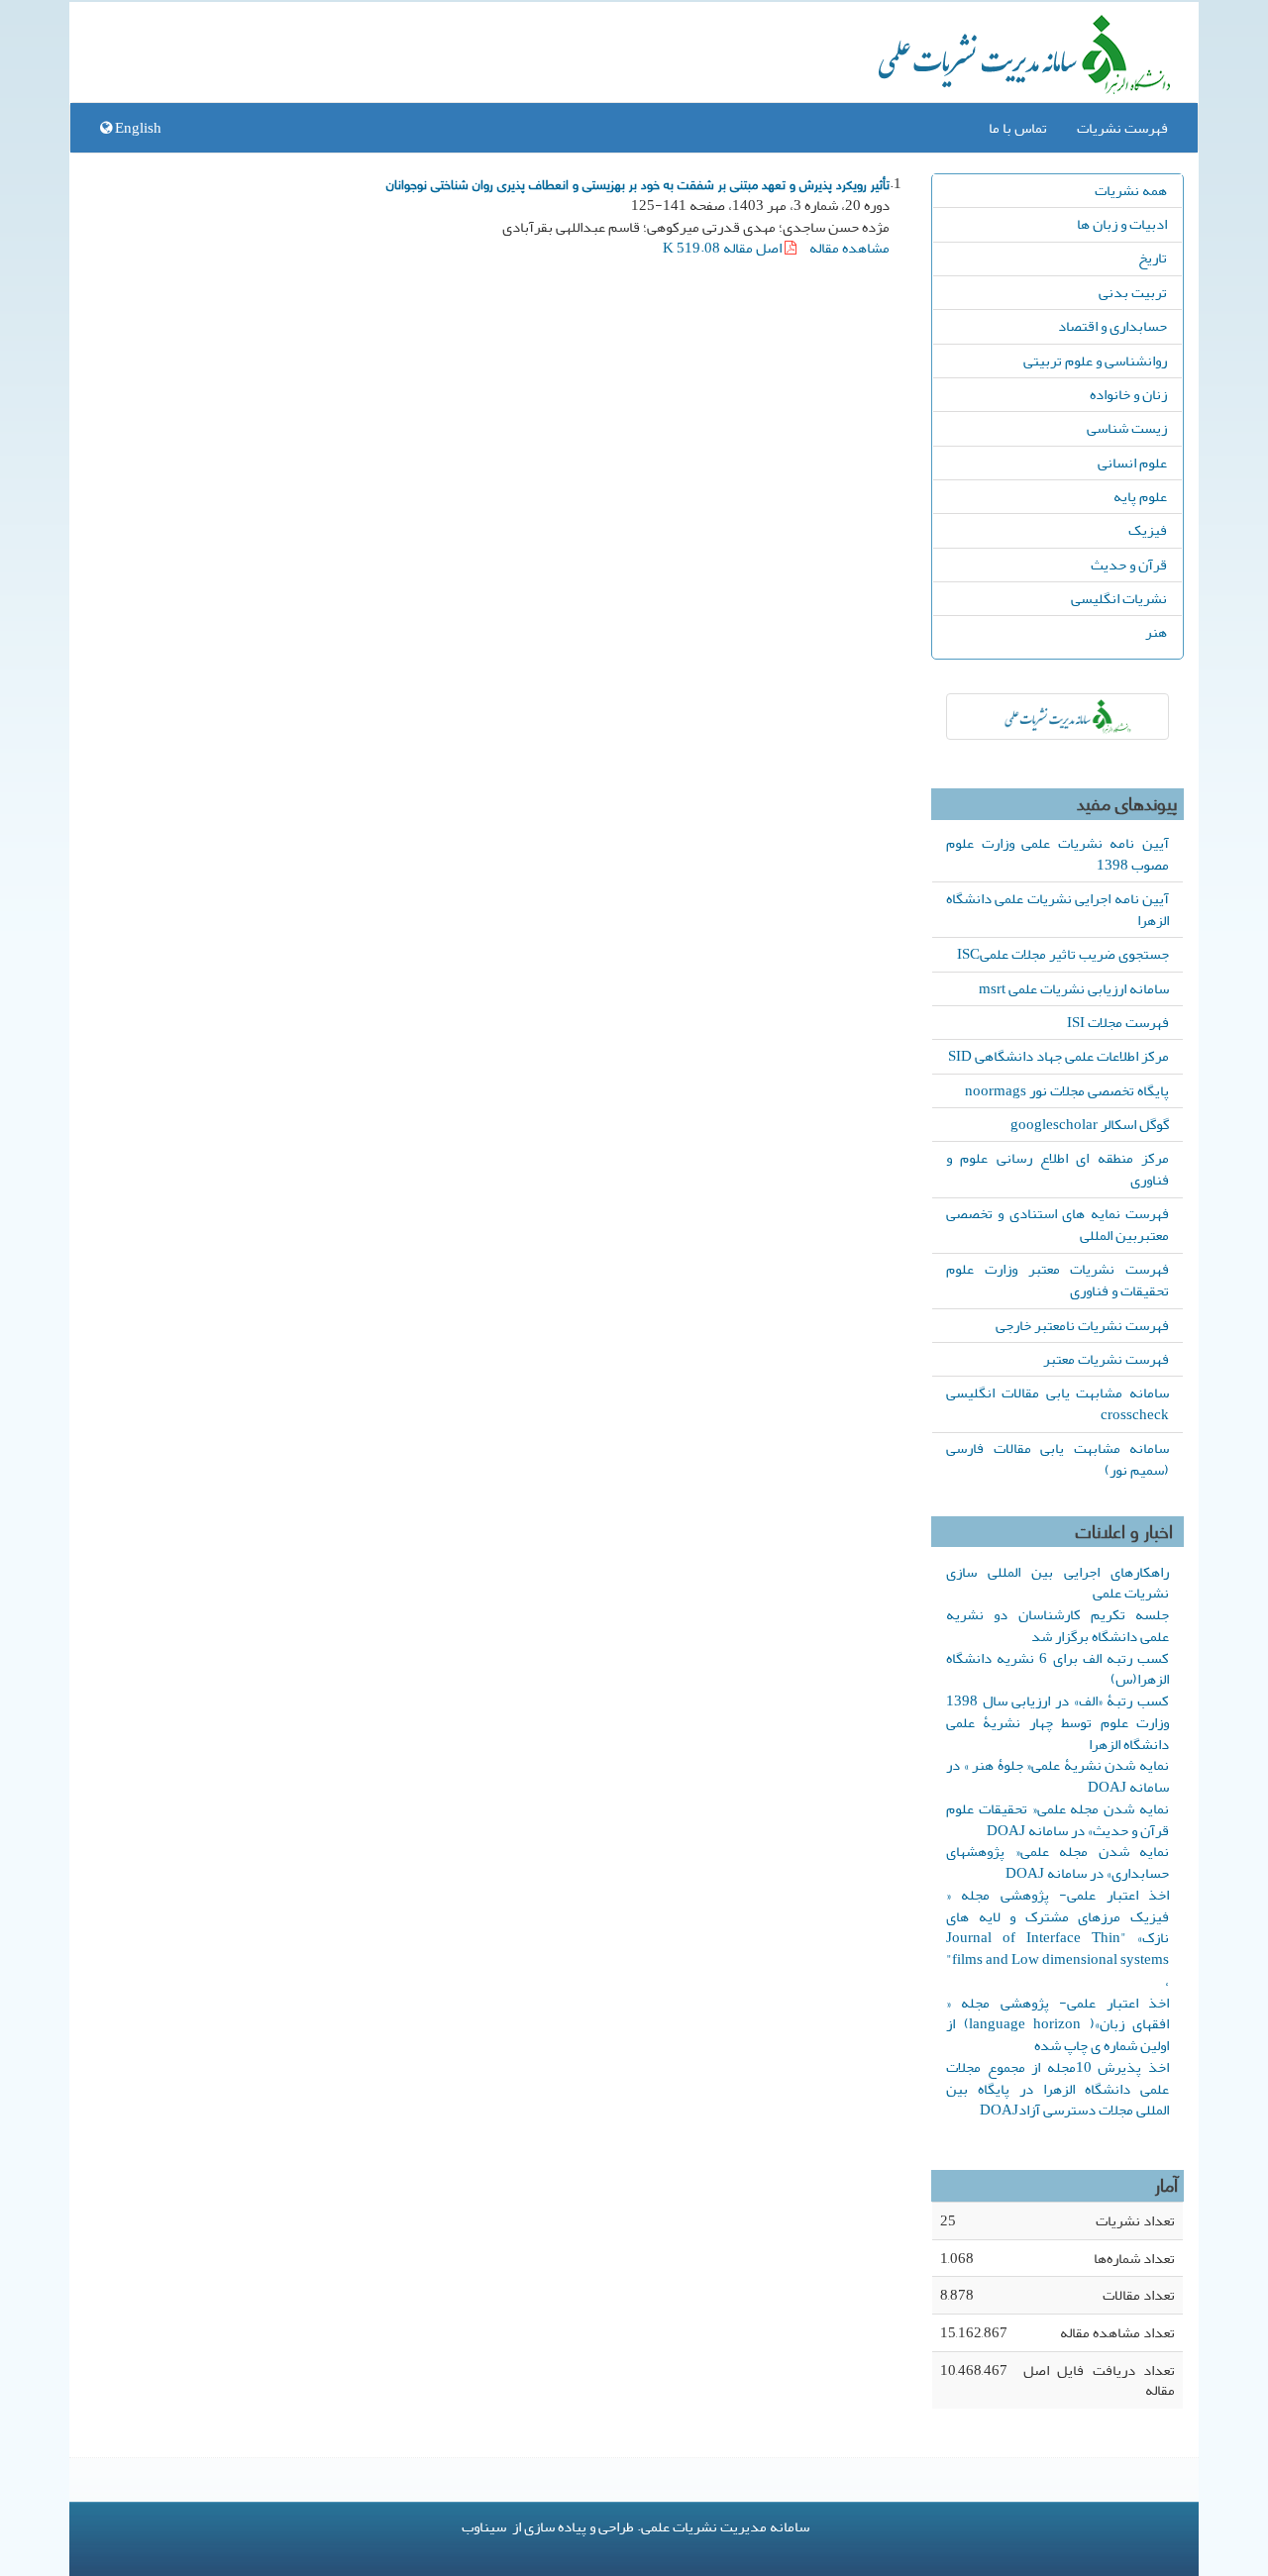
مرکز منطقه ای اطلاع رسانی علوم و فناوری (1057, 1169)
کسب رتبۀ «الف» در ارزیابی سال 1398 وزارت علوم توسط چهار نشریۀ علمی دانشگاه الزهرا (1057, 1722)
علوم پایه (1140, 496)
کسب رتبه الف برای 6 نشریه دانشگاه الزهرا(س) (1057, 1669)
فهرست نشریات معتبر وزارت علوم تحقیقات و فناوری (1057, 1280)
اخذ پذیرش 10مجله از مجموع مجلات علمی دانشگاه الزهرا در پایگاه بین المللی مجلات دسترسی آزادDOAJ (1057, 2089)
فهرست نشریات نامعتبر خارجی (1082, 1325)
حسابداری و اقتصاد (1112, 326)
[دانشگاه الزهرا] (1057, 717)
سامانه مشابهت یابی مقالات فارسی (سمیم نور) (1057, 1459)
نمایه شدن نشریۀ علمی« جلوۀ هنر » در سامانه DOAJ (1057, 1776)
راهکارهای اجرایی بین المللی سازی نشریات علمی (1057, 1583)
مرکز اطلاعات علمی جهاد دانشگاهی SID (1058, 1056)
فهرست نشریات (1122, 128)
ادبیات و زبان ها (1122, 224)
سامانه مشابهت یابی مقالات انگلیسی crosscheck (1057, 1403)
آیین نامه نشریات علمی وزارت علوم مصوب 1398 (1057, 854)
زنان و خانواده (1128, 394)
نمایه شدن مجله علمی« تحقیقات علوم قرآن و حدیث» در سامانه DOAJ (1057, 1819)
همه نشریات (1131, 190)
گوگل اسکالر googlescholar (1090, 1124)
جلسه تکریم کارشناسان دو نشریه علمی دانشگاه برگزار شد (1057, 1625)
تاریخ (1153, 258)
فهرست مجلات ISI (1118, 1022)
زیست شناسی (1127, 428)
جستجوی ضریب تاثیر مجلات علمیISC (1063, 954)
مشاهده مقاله (849, 248)
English (137, 128)
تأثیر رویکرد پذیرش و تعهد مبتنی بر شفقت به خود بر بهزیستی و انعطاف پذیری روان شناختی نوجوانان (638, 183)
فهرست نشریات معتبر (1106, 1359)
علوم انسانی (1132, 463)
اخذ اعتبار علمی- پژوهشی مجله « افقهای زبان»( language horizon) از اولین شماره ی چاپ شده (1057, 2024)
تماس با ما (1018, 128)
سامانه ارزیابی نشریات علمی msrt (1074, 988)
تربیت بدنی (1133, 292)
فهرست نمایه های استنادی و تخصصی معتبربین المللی (1057, 1224)
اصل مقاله (724, 248)
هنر (1156, 632)
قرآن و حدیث (1129, 565)
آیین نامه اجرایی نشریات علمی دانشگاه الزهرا (1057, 909)
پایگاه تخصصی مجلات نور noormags (1067, 1090)
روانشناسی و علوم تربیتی (1095, 361)
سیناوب (484, 2526)
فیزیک (1148, 530)
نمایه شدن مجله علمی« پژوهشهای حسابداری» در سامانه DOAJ (1057, 1862)
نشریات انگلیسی (1119, 598)
